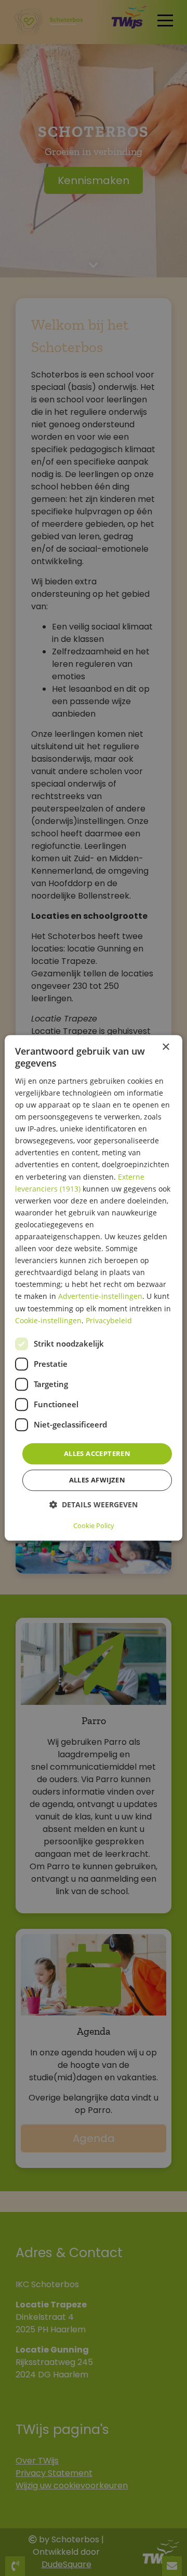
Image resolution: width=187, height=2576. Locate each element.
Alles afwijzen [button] (97, 1480)
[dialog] (94, 1288)
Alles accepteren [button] (97, 1453)
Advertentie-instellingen (100, 1297)
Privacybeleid (109, 1320)
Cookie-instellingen (48, 1320)
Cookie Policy (94, 1526)
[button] (94, 1505)
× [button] (165, 1047)
